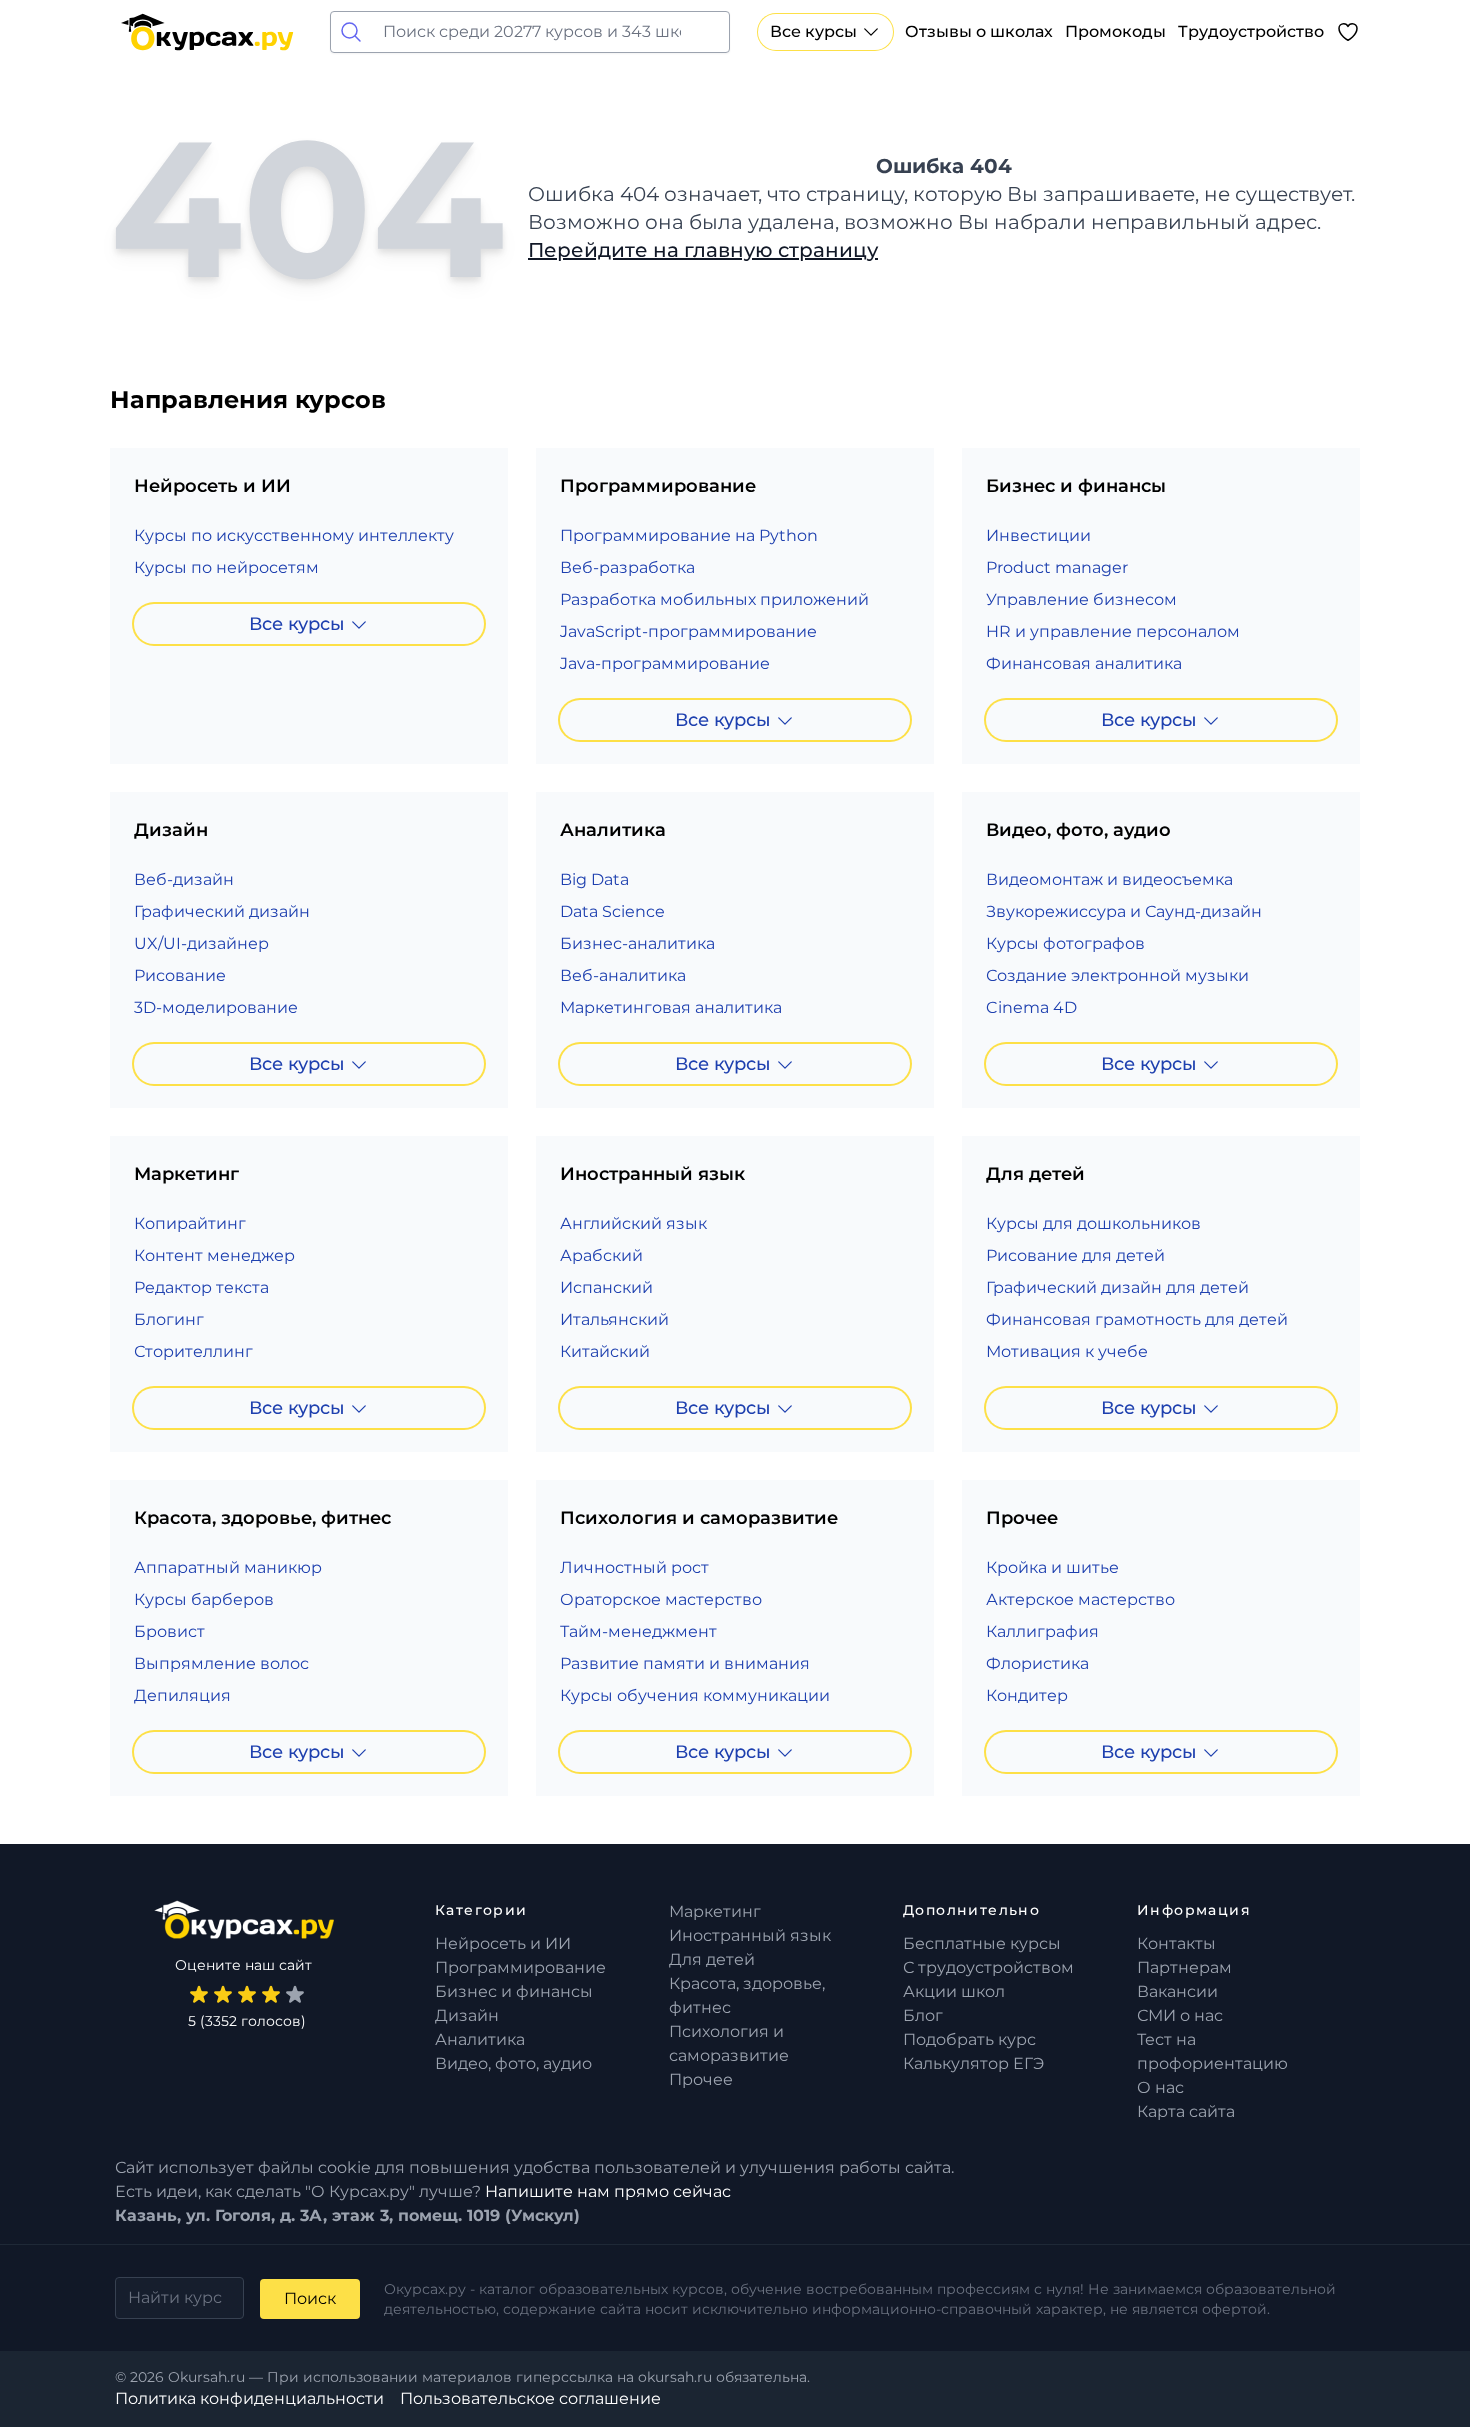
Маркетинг (715, 1911)
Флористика (1037, 1663)
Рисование (180, 975)
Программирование (520, 1967)
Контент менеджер (214, 1255)
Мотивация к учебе (1067, 1351)
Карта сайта (1186, 2111)
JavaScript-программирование (688, 631)
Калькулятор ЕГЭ (973, 2063)
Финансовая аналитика (1084, 663)
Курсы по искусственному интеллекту (294, 535)
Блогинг (169, 1319)
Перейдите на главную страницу (703, 250)
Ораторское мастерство (661, 1599)
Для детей (712, 1959)
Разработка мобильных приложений (714, 599)
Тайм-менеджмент (638, 1631)
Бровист (169, 1631)
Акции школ (954, 1991)
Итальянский (614, 1319)
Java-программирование (665, 663)
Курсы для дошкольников (1093, 1223)
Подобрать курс (969, 2039)
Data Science (612, 911)
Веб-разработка (627, 567)
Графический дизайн (222, 911)
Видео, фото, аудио (513, 2063)
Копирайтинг (190, 1223)
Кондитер (1027, 1695)
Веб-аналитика (623, 975)
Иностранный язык (750, 1935)
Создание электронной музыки (1117, 975)
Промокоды (1115, 31)
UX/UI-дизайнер (201, 943)
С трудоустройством (988, 1967)
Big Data (594, 879)
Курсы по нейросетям (226, 567)
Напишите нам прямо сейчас (608, 2191)
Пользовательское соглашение (530, 2398)
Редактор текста (201, 1287)
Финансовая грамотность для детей (1137, 1319)
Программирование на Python (689, 535)
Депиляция (182, 1695)
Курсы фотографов (1065, 943)
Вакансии (1177, 1991)
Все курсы (813, 31)
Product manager (1057, 567)
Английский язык (633, 1223)
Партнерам (1184, 1967)
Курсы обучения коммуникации (695, 1695)
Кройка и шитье (1052, 1567)
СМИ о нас (1180, 2015)
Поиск (310, 2298)
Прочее (701, 2079)
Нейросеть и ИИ (503, 1943)
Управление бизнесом (1081, 599)
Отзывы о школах (979, 31)
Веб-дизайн (184, 879)
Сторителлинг (193, 1351)
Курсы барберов (204, 1599)
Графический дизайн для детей (1117, 1287)
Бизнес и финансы (514, 1991)
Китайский (605, 1351)
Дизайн (467, 2015)
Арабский (601, 1255)
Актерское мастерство (1080, 1599)
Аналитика (480, 2039)
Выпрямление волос (221, 1663)
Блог (923, 2015)
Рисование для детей (1075, 1255)
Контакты (1176, 1943)
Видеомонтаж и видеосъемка (1109, 879)
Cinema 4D (1031, 1007)
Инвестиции (1038, 535)
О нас (1160, 2087)
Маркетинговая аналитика (671, 1007)
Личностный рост (634, 1567)
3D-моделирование (216, 1007)
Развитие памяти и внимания (685, 1663)
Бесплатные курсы (982, 1943)
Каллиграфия (1042, 1631)
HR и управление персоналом (1113, 631)
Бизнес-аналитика (637, 943)
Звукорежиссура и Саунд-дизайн (1124, 911)
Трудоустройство (1251, 31)
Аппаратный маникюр (228, 1567)
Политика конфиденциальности (249, 2398)
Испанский (606, 1287)
